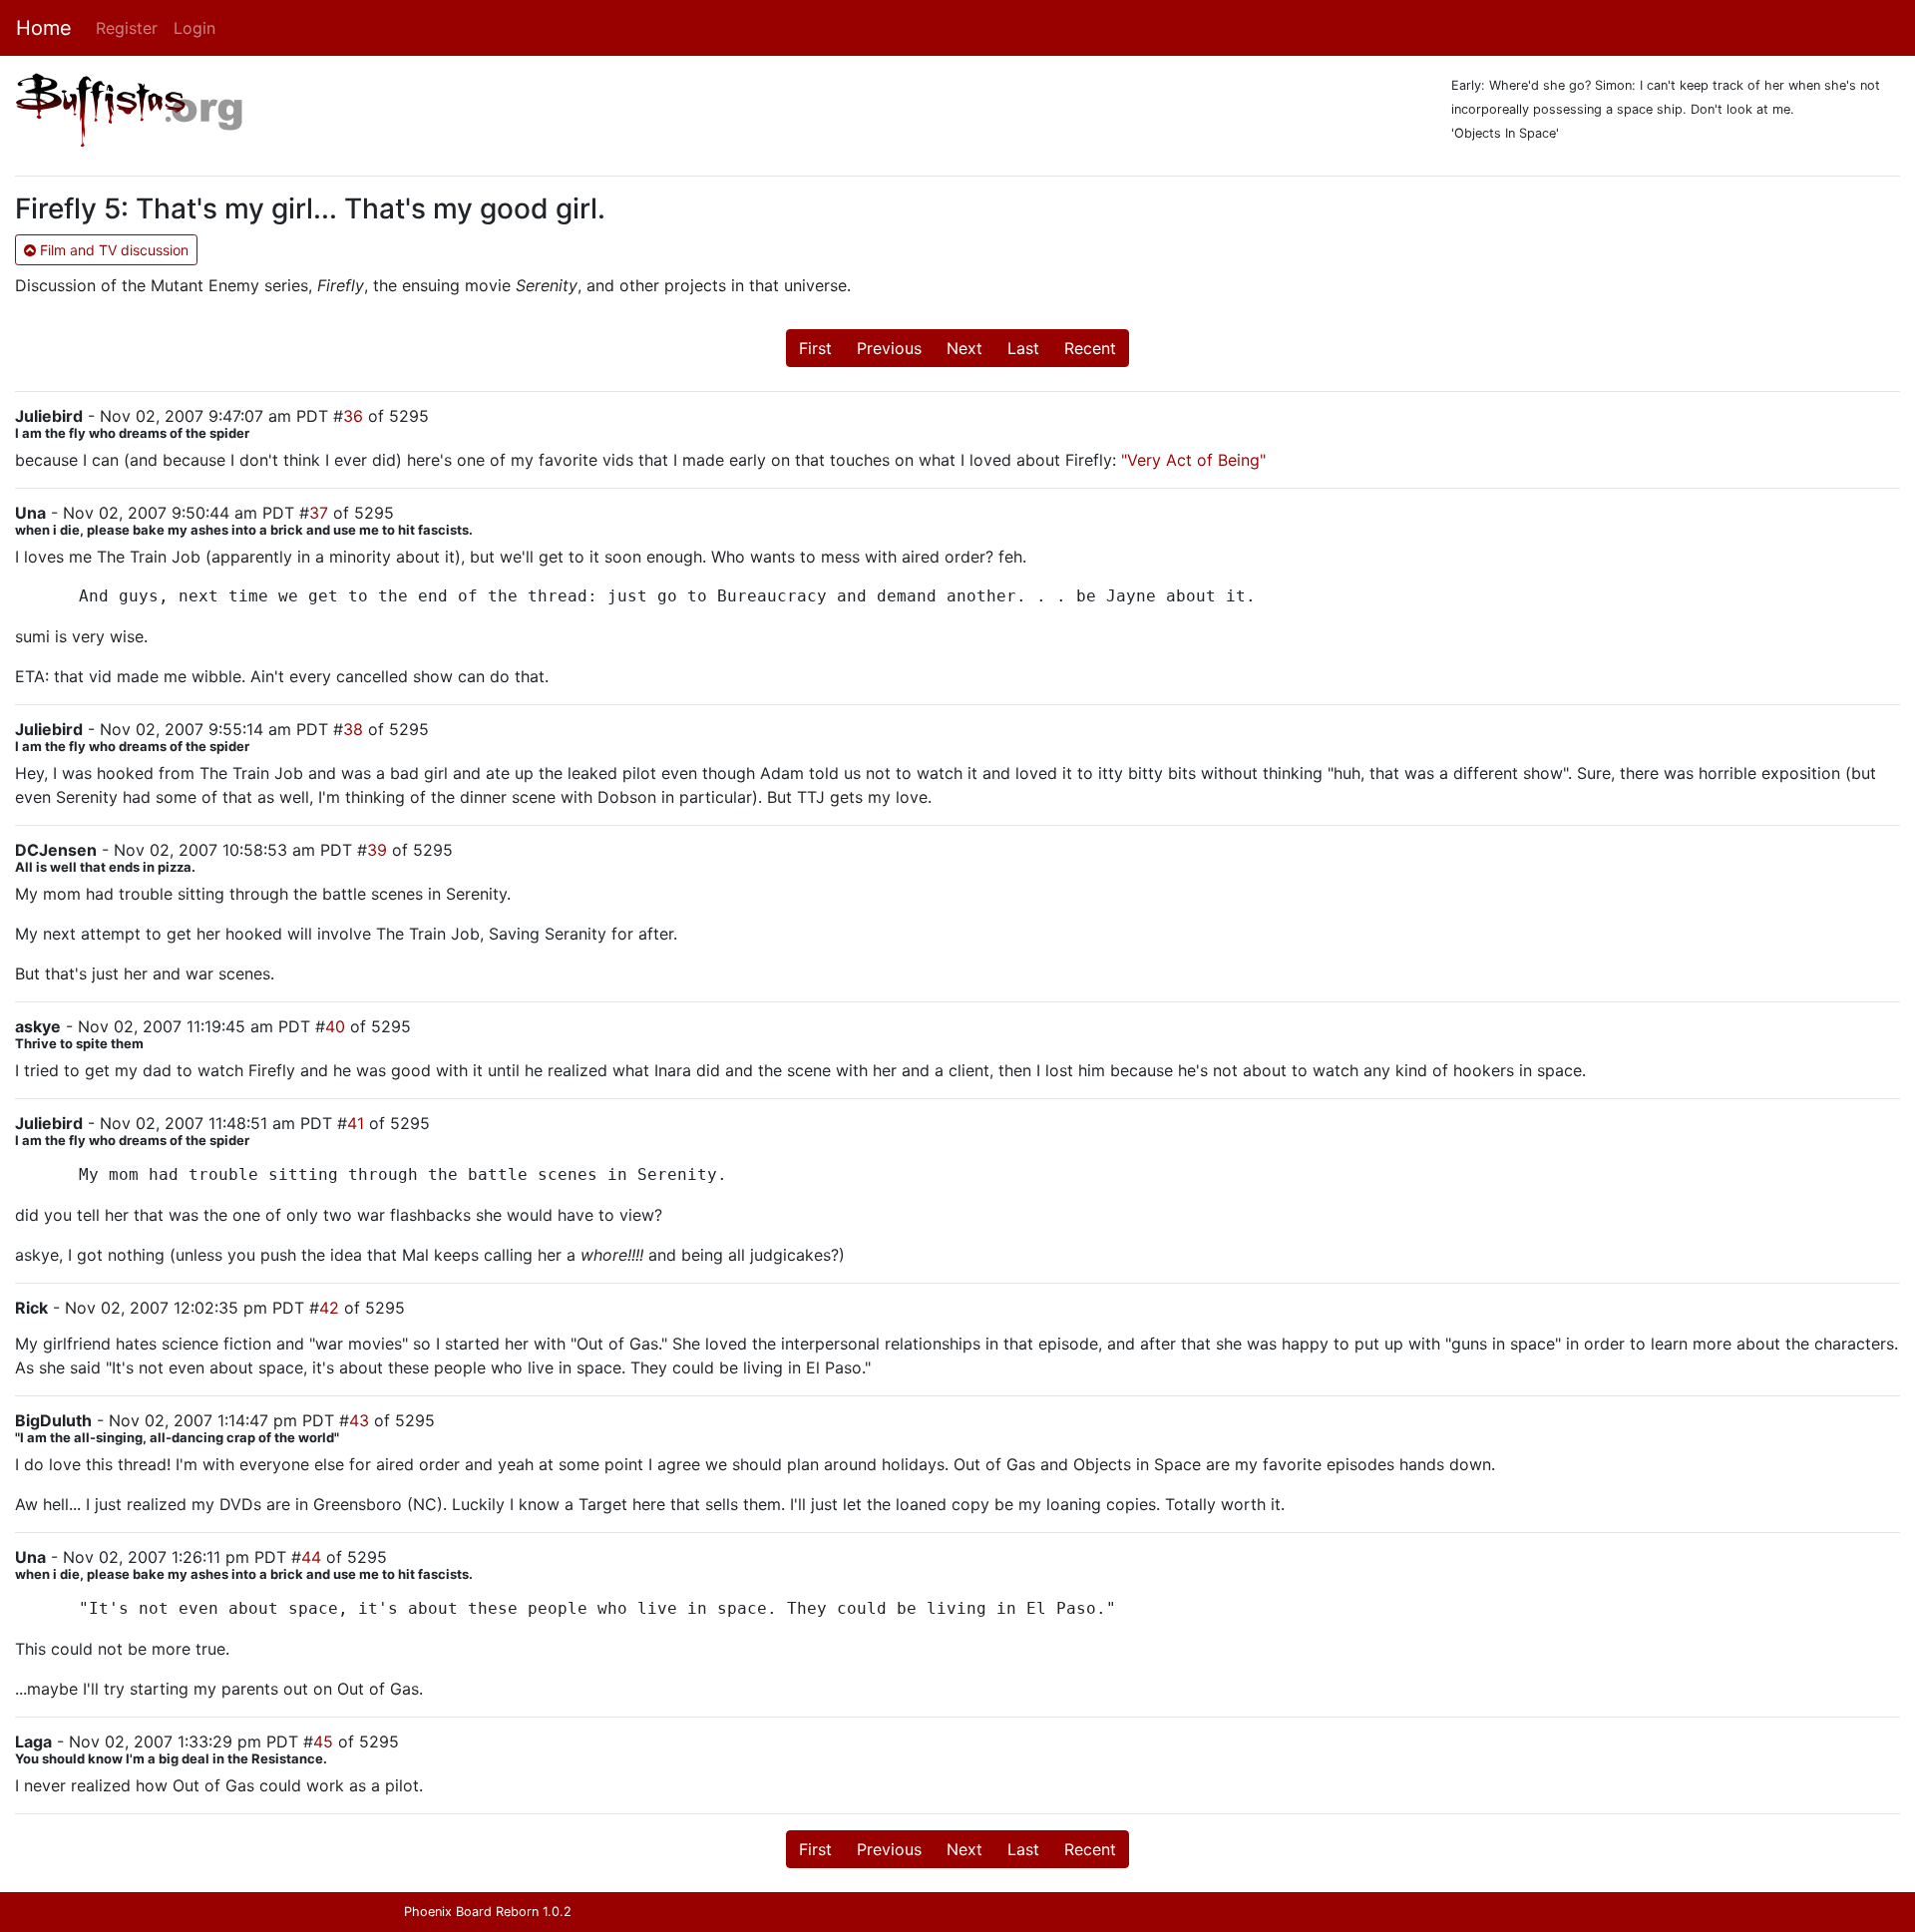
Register (127, 28)
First (815, 348)
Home (44, 28)
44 (311, 1557)
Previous (889, 348)
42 (329, 1308)
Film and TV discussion (112, 250)
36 (353, 416)
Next (964, 348)
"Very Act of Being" (1193, 460)
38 (353, 729)
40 (335, 1026)
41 (356, 1123)
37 (319, 513)
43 (359, 1420)
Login (194, 28)
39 (377, 850)
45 (323, 1741)
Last (1023, 348)
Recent (1090, 348)
